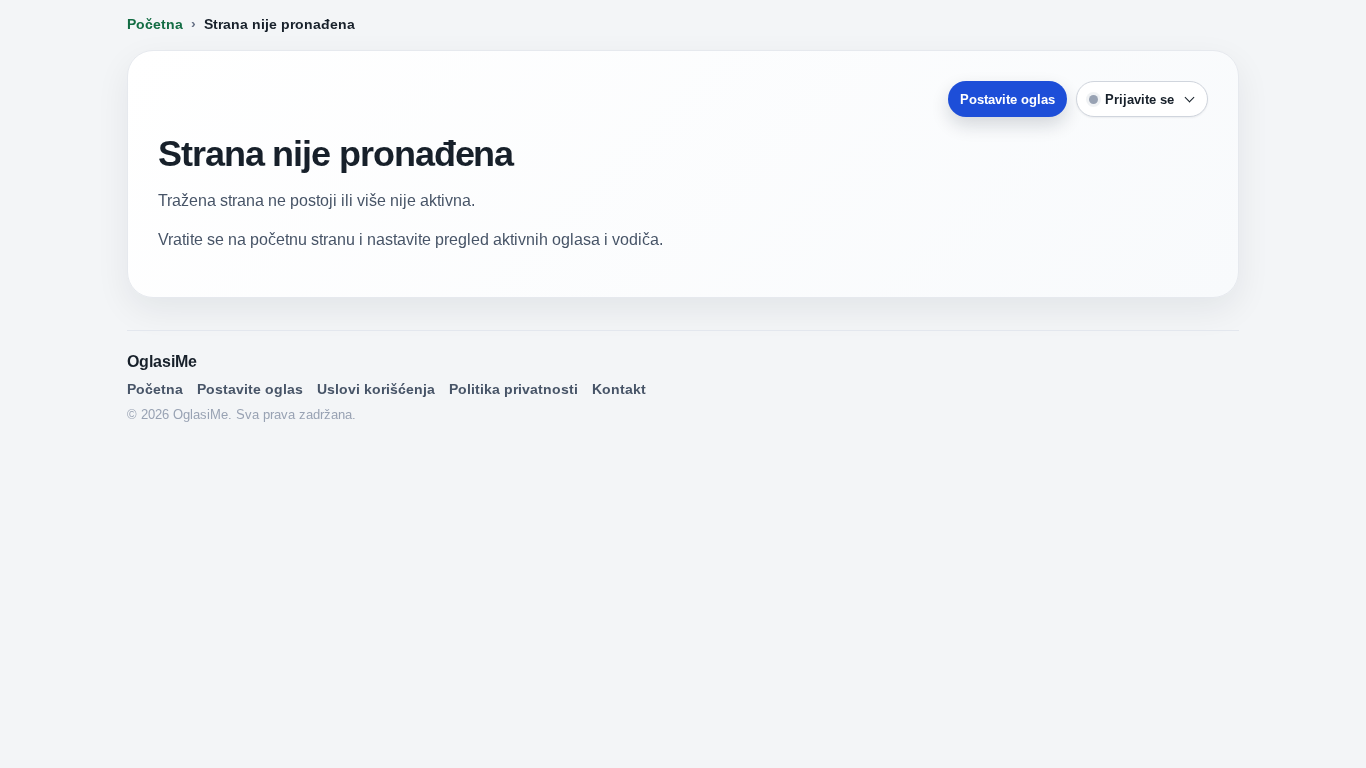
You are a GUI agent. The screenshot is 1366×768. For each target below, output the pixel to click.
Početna (155, 24)
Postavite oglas (1007, 99)
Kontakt (619, 389)
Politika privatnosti (513, 389)
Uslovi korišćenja (376, 389)
